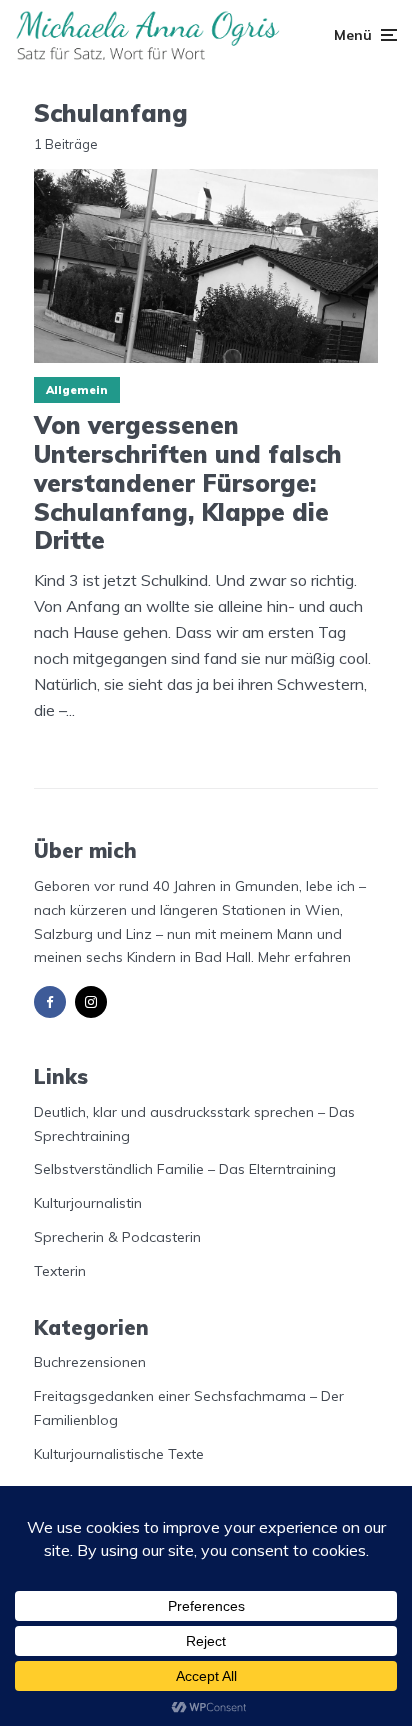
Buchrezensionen (90, 1362)
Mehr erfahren (304, 957)
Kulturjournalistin (88, 1203)
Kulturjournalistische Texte (119, 1454)
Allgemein (77, 390)
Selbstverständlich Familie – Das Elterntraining (185, 1169)
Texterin (60, 1271)
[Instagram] (91, 1002)
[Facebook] (50, 1002)
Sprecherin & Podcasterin (117, 1237)
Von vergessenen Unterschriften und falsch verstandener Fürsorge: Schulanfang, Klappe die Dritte (188, 483)
